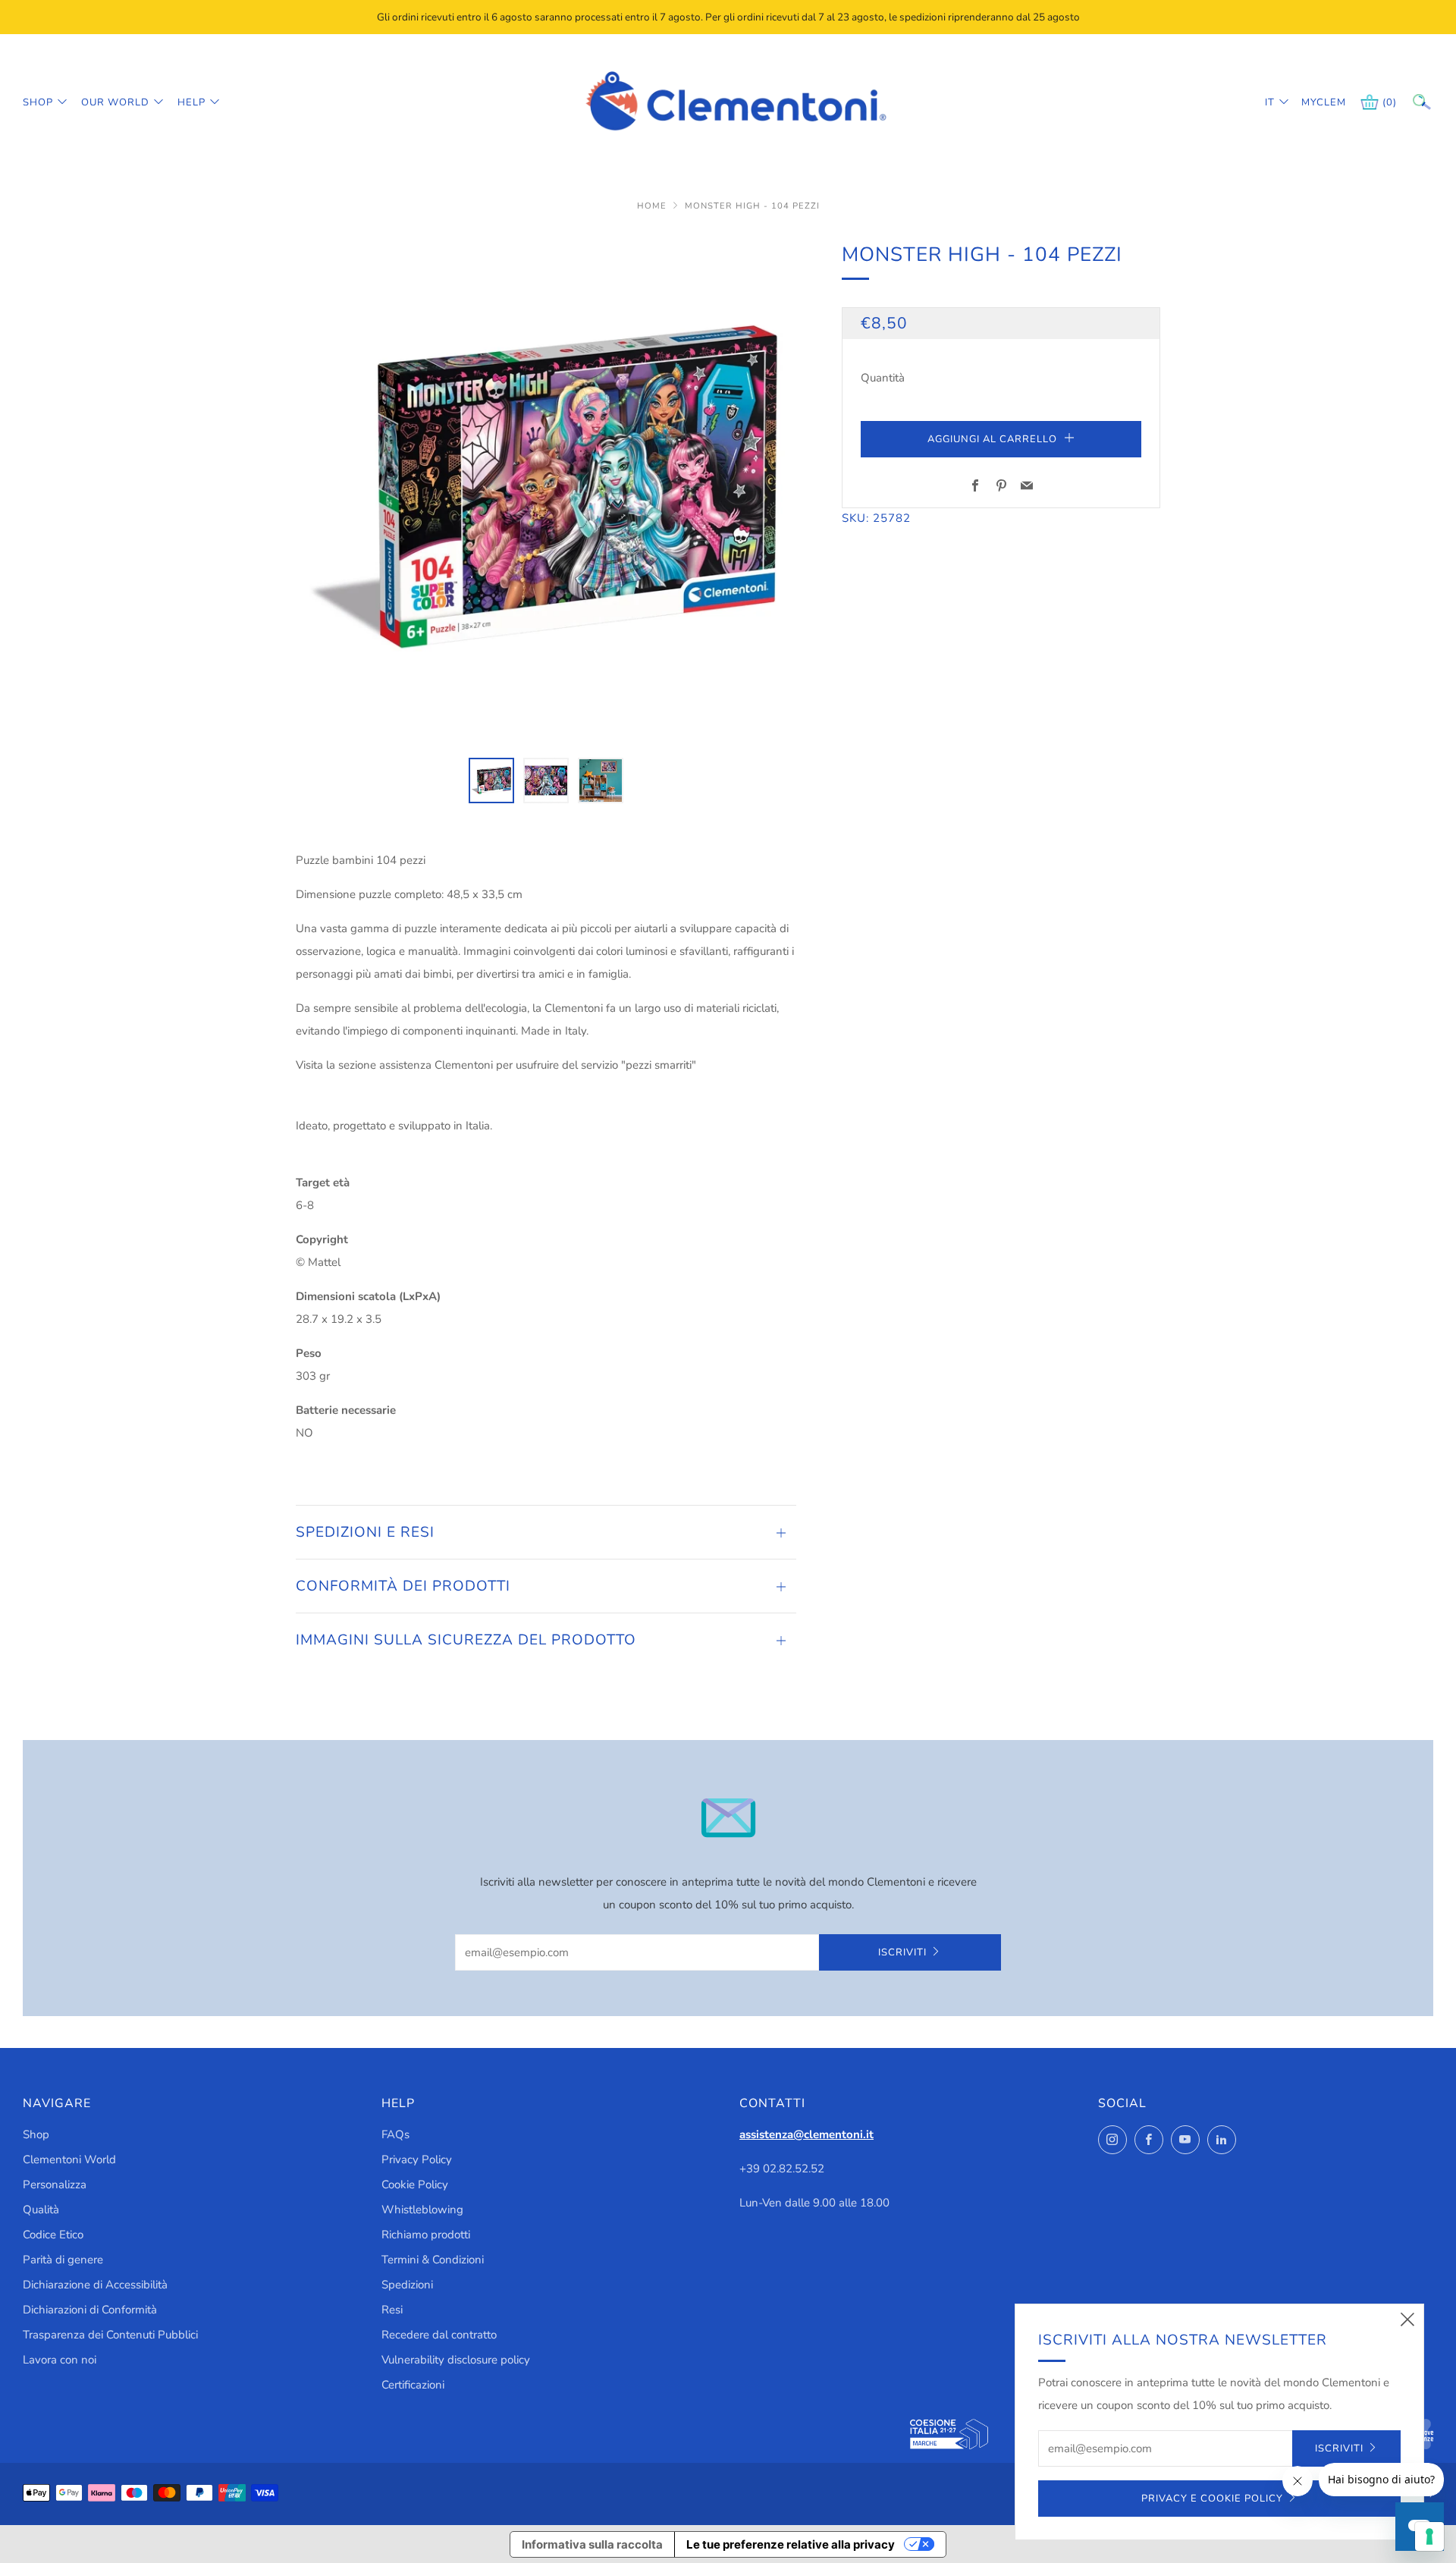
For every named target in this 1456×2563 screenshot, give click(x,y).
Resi (392, 2310)
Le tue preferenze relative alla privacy (791, 2544)
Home (653, 206)
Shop (38, 102)
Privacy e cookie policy (1212, 2499)
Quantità (883, 378)
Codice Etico (53, 2235)
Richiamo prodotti (426, 2235)
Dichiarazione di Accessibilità (95, 2285)
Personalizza (55, 2185)
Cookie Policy (415, 2185)
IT (1270, 102)
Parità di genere (63, 2260)
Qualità (41, 2210)
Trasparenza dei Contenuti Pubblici (110, 2335)
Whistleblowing (422, 2210)
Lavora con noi (60, 2360)
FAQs (395, 2134)
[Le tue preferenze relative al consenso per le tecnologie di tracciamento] (1429, 2536)
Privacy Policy (417, 2159)
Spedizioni (407, 2285)
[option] (546, 489)
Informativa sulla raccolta (592, 2544)
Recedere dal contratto (439, 2335)
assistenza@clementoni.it (806, 2134)
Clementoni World (69, 2159)
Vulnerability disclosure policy (456, 2360)
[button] (491, 781)
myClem (1313, 102)
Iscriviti (902, 1952)
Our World (115, 102)
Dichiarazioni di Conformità (90, 2310)
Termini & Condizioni (433, 2260)
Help (191, 102)
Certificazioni (413, 2385)
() (1390, 102)
